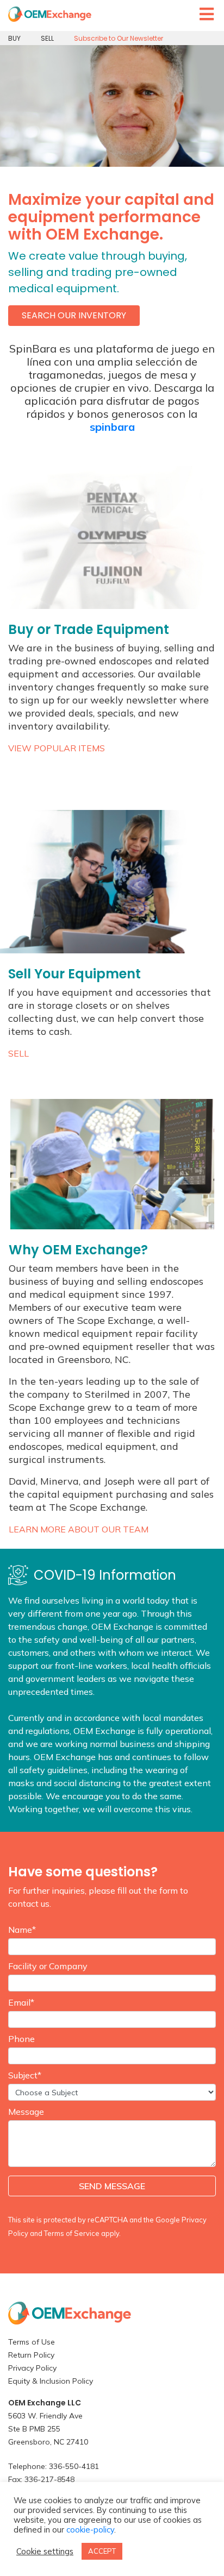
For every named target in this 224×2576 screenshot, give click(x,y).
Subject (25, 2075)
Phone (21, 2039)
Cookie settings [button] (45, 2552)
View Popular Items (57, 748)
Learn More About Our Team (79, 1529)
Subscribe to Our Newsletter (119, 38)
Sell (18, 1053)
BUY (14, 38)
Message (26, 2112)
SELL (47, 38)
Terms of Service (72, 2233)
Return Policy (31, 2355)
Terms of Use (32, 2342)
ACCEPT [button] (102, 2551)
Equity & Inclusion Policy (51, 2381)
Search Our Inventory (74, 315)
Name (22, 1930)
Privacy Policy (32, 2368)
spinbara (112, 427)
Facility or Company (48, 1966)
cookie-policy (90, 2530)
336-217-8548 (49, 2479)
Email (21, 2002)
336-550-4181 (74, 2466)
